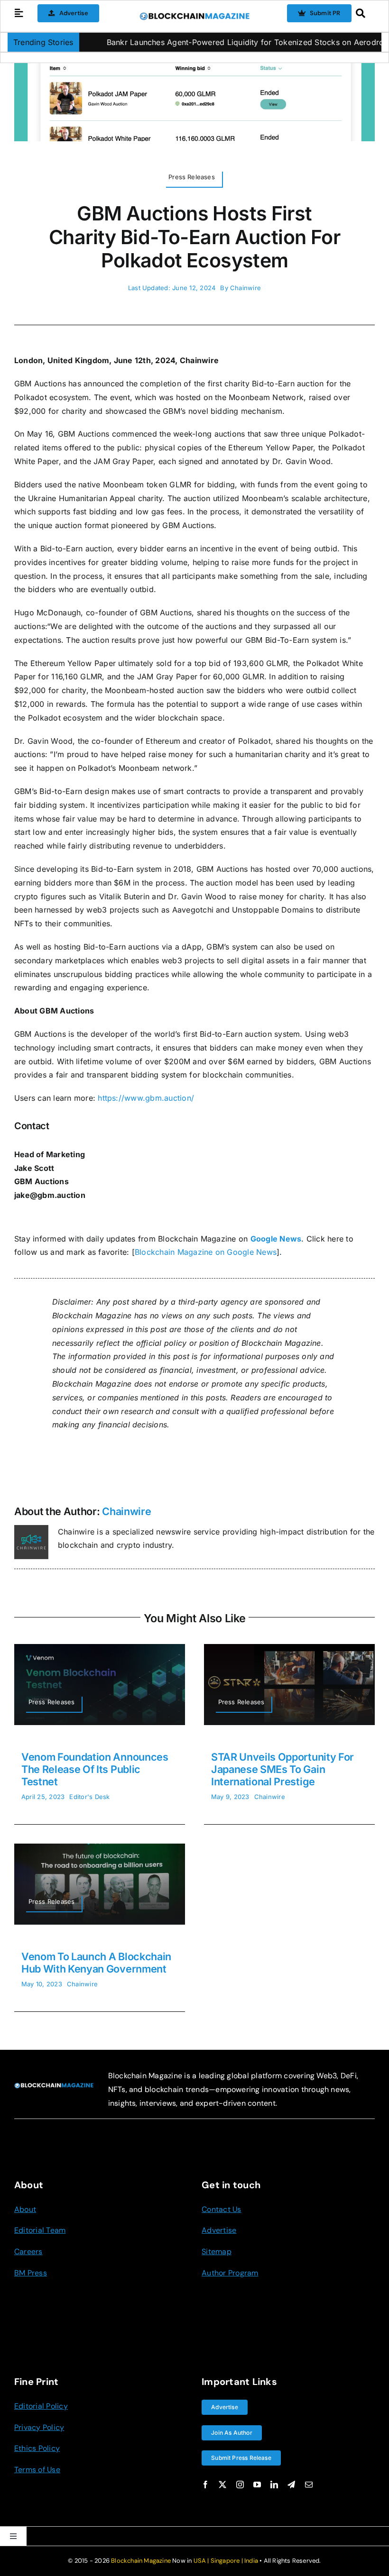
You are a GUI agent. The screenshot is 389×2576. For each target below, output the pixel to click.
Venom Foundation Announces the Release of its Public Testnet (95, 1769)
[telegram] (291, 2485)
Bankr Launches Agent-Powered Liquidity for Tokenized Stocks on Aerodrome (212, 42)
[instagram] (240, 2485)
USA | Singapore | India (226, 2561)
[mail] (309, 2485)
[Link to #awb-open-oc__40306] (19, 13)
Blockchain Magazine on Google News (206, 1252)
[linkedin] (274, 2485)
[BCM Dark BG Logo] (54, 2086)
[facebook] (205, 2485)
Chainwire (245, 288)
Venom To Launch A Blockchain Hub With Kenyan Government (96, 1963)
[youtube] (257, 2485)
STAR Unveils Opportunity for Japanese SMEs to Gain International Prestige (282, 1769)
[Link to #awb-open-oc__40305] (363, 13)
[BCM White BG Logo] (195, 16)
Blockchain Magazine (141, 2561)
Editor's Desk (89, 1797)
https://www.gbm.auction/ (146, 1098)
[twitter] (222, 2485)
